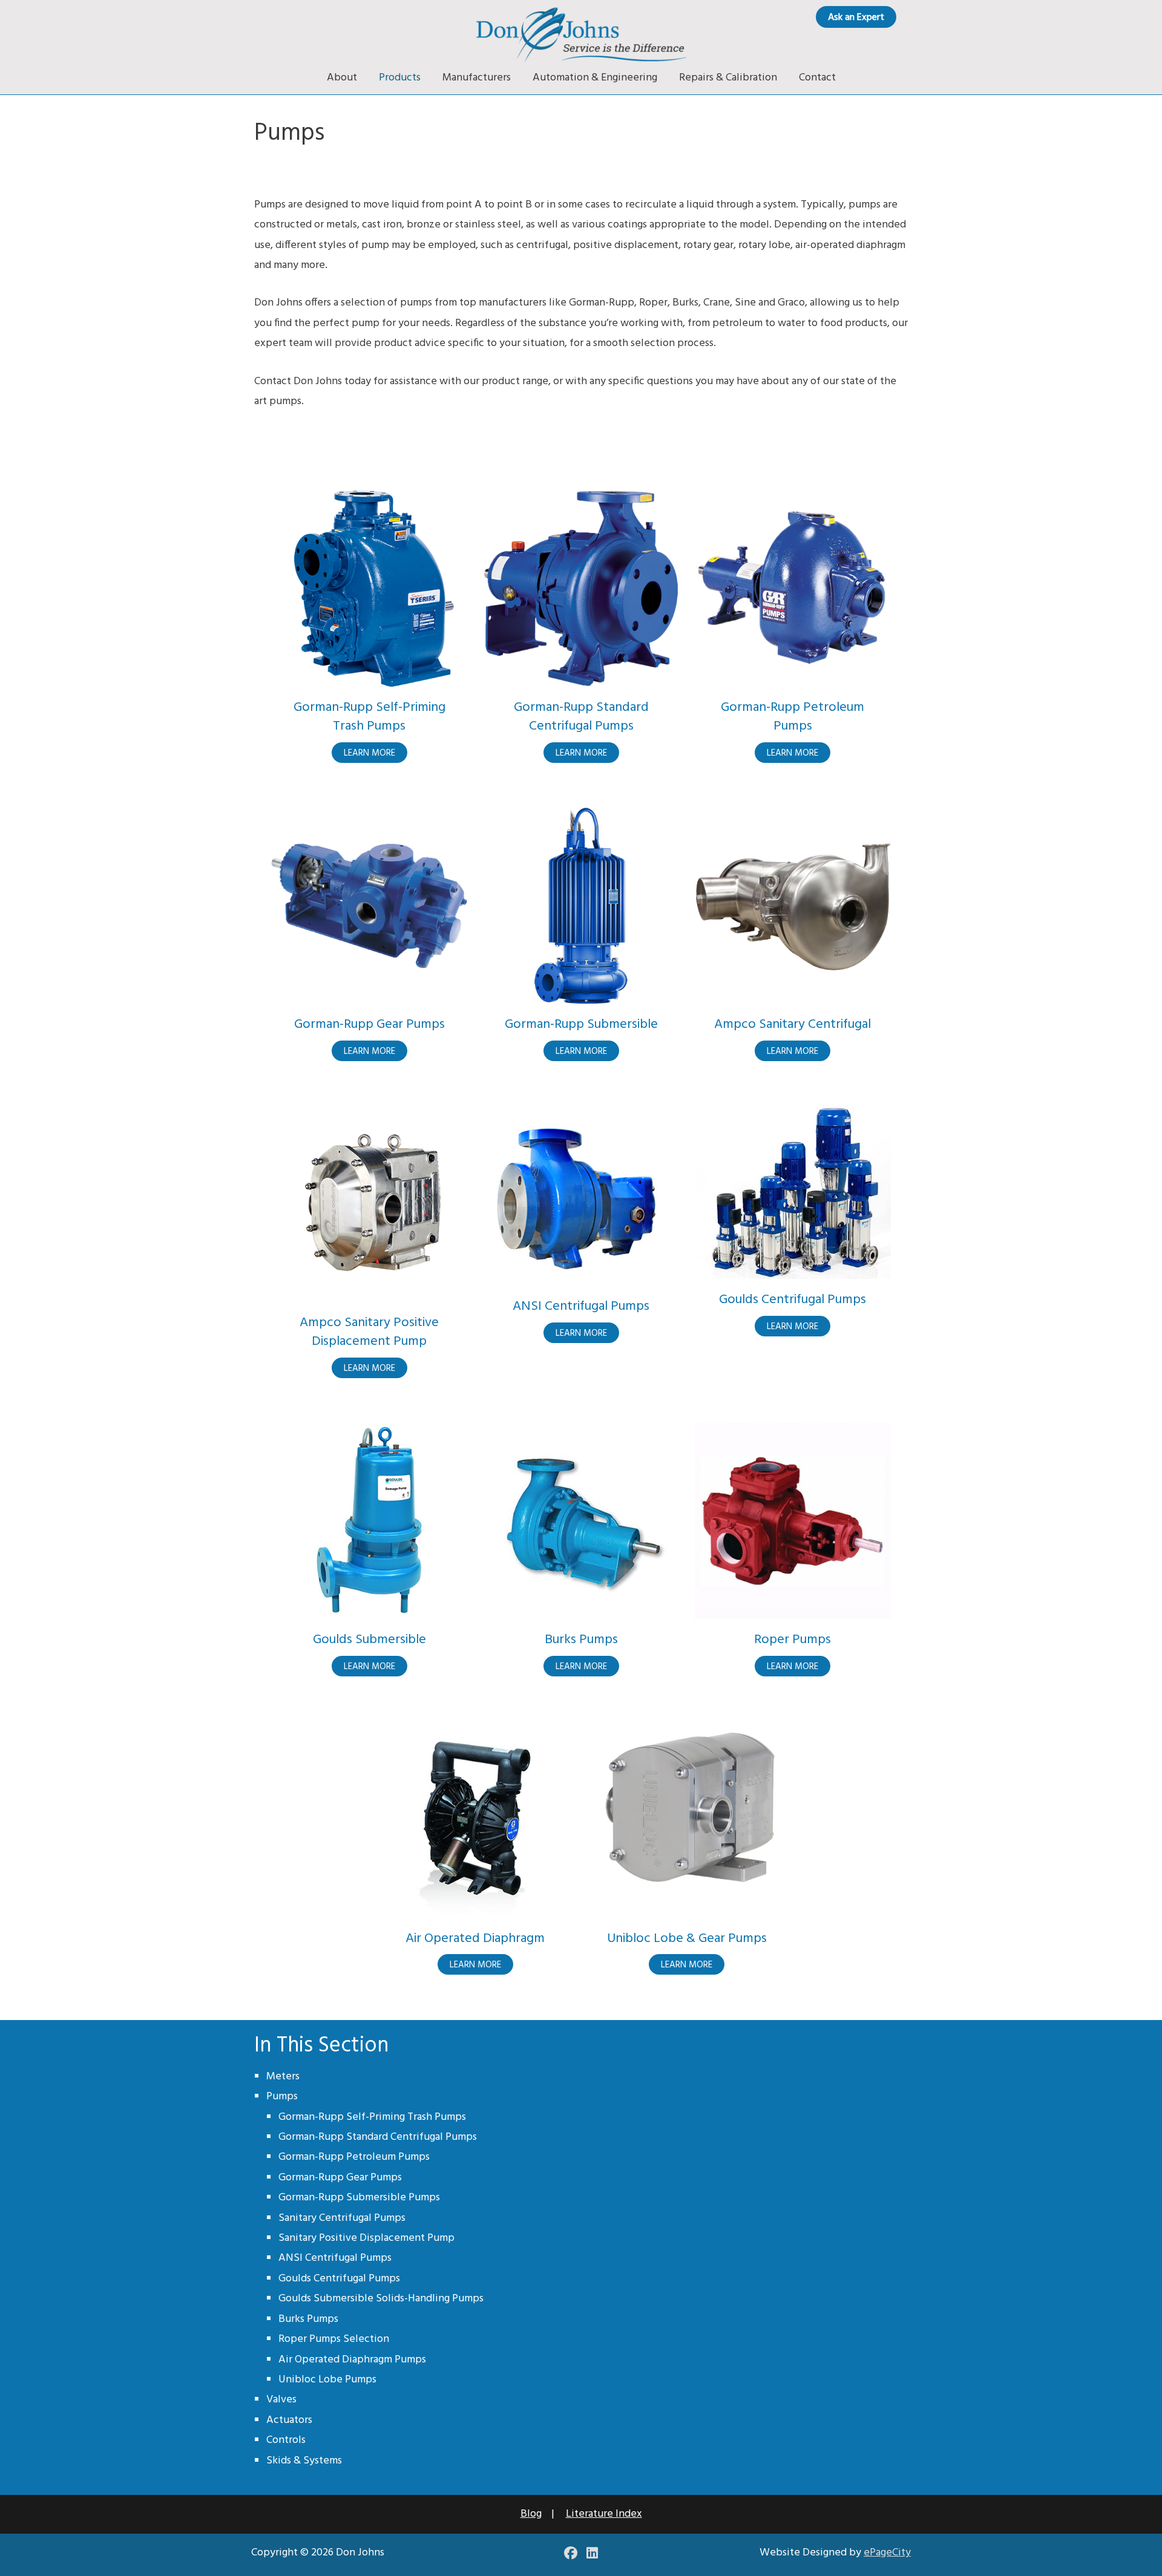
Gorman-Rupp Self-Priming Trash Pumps (369, 717)
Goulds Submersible (369, 1640)
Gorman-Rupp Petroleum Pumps (793, 717)
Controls (286, 2440)
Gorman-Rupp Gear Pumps (369, 1025)
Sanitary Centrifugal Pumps (342, 2218)
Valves (281, 2400)
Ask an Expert (856, 18)
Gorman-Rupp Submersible (581, 1025)
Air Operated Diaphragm (475, 1939)
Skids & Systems (304, 2461)
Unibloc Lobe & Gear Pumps (687, 1939)
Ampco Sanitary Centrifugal (793, 1025)
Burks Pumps (581, 1640)
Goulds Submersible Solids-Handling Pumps (381, 2299)
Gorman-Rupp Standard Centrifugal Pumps (581, 717)
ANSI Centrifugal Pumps (581, 1306)
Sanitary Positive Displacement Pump (366, 2238)
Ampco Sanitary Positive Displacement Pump (369, 1332)
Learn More (376, 754)
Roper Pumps (793, 1640)
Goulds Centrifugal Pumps (793, 1300)
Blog (531, 2514)
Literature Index (604, 2514)
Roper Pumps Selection (334, 2339)
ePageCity (887, 2553)
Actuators (289, 2420)
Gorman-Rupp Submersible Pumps (359, 2198)
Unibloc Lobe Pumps (327, 2380)
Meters (283, 2077)
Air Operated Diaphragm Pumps (352, 2360)
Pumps (282, 2097)
